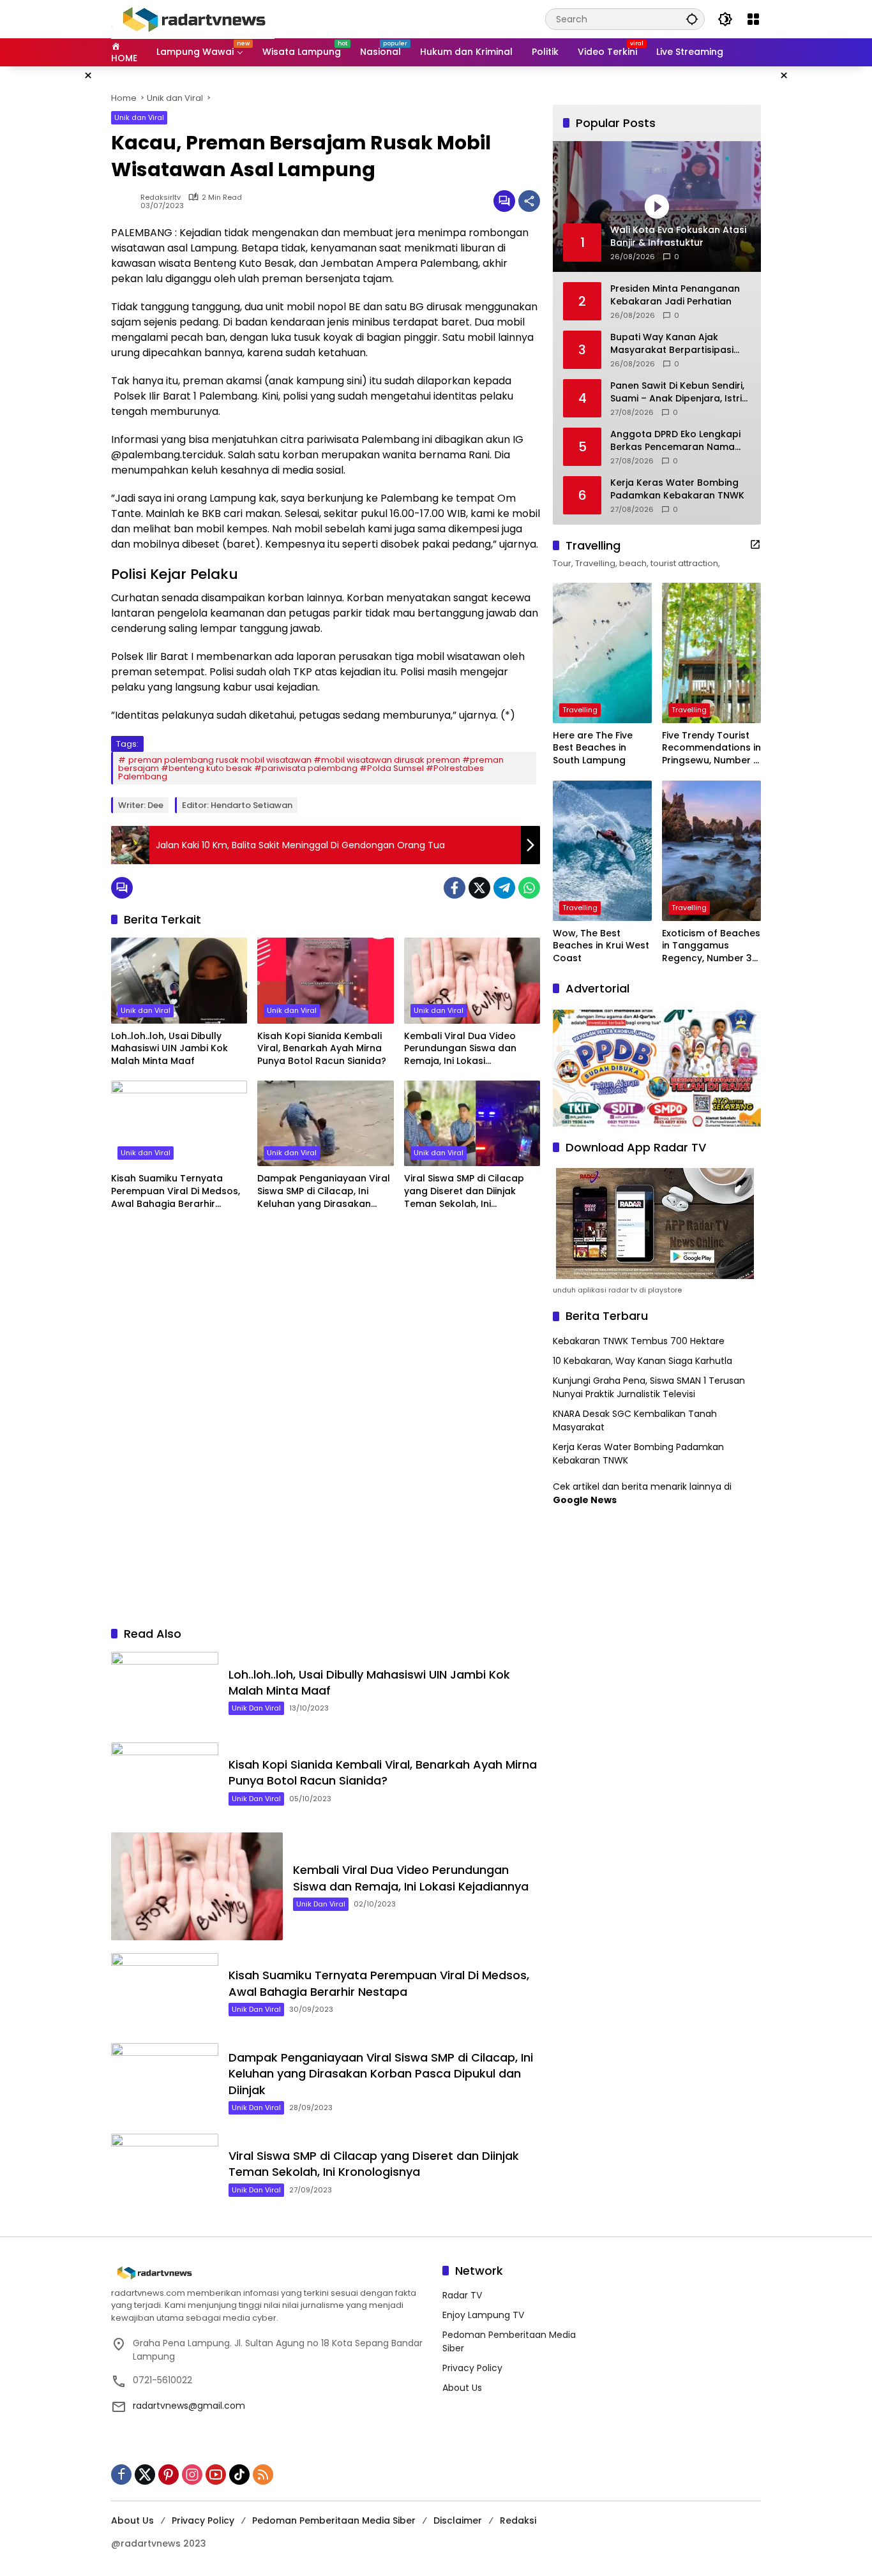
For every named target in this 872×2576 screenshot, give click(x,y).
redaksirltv (161, 198)
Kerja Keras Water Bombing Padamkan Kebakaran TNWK (677, 489)
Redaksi (518, 2520)
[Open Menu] (753, 19)
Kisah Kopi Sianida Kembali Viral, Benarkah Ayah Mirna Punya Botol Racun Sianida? (322, 1049)
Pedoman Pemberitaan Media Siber (334, 2520)
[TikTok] (239, 2475)
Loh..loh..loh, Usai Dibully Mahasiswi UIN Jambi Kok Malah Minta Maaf (169, 1049)
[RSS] (263, 2475)
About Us (462, 2388)
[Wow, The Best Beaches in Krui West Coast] (602, 851)
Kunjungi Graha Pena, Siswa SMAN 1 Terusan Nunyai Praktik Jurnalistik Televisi (649, 1387)
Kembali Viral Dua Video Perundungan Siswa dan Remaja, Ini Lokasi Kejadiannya (460, 1049)
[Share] (529, 201)
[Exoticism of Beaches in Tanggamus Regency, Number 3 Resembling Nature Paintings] (711, 851)
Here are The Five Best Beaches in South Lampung (593, 748)
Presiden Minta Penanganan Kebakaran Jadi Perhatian (675, 295)
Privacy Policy (472, 2368)
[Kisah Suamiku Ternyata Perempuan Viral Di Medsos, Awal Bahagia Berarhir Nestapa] (179, 1123)
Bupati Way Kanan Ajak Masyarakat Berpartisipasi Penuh (672, 344)
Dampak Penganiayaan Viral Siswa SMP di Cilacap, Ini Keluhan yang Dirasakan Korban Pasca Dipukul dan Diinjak (324, 1191)
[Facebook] (455, 888)
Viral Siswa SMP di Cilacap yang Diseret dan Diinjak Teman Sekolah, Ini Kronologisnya (464, 1191)
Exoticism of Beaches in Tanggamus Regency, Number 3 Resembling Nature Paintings (711, 946)
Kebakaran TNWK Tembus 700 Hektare (639, 1341)
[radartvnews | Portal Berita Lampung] (193, 19)
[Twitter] (479, 888)
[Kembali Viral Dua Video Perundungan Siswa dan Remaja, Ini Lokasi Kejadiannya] (472, 980)
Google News (585, 1500)
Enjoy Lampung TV (483, 2315)
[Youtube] (216, 2475)
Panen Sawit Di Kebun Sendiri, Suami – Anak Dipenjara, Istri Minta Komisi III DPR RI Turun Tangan (677, 392)
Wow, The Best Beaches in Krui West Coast (601, 946)
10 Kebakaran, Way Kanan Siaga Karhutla (643, 1361)
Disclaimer (458, 2520)
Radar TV (462, 2295)
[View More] (755, 544)
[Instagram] (192, 2475)
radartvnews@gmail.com (189, 2406)
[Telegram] (504, 888)
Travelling (580, 710)
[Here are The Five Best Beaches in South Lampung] (602, 653)
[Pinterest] (169, 2475)
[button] (692, 19)
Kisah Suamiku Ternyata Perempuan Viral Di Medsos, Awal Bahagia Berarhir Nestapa (176, 1191)
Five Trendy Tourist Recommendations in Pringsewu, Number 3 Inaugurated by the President (711, 748)
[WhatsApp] (529, 888)
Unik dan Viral (139, 117)
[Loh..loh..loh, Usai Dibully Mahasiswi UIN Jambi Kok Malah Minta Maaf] (179, 980)
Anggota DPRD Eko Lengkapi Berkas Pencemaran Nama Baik (675, 441)
